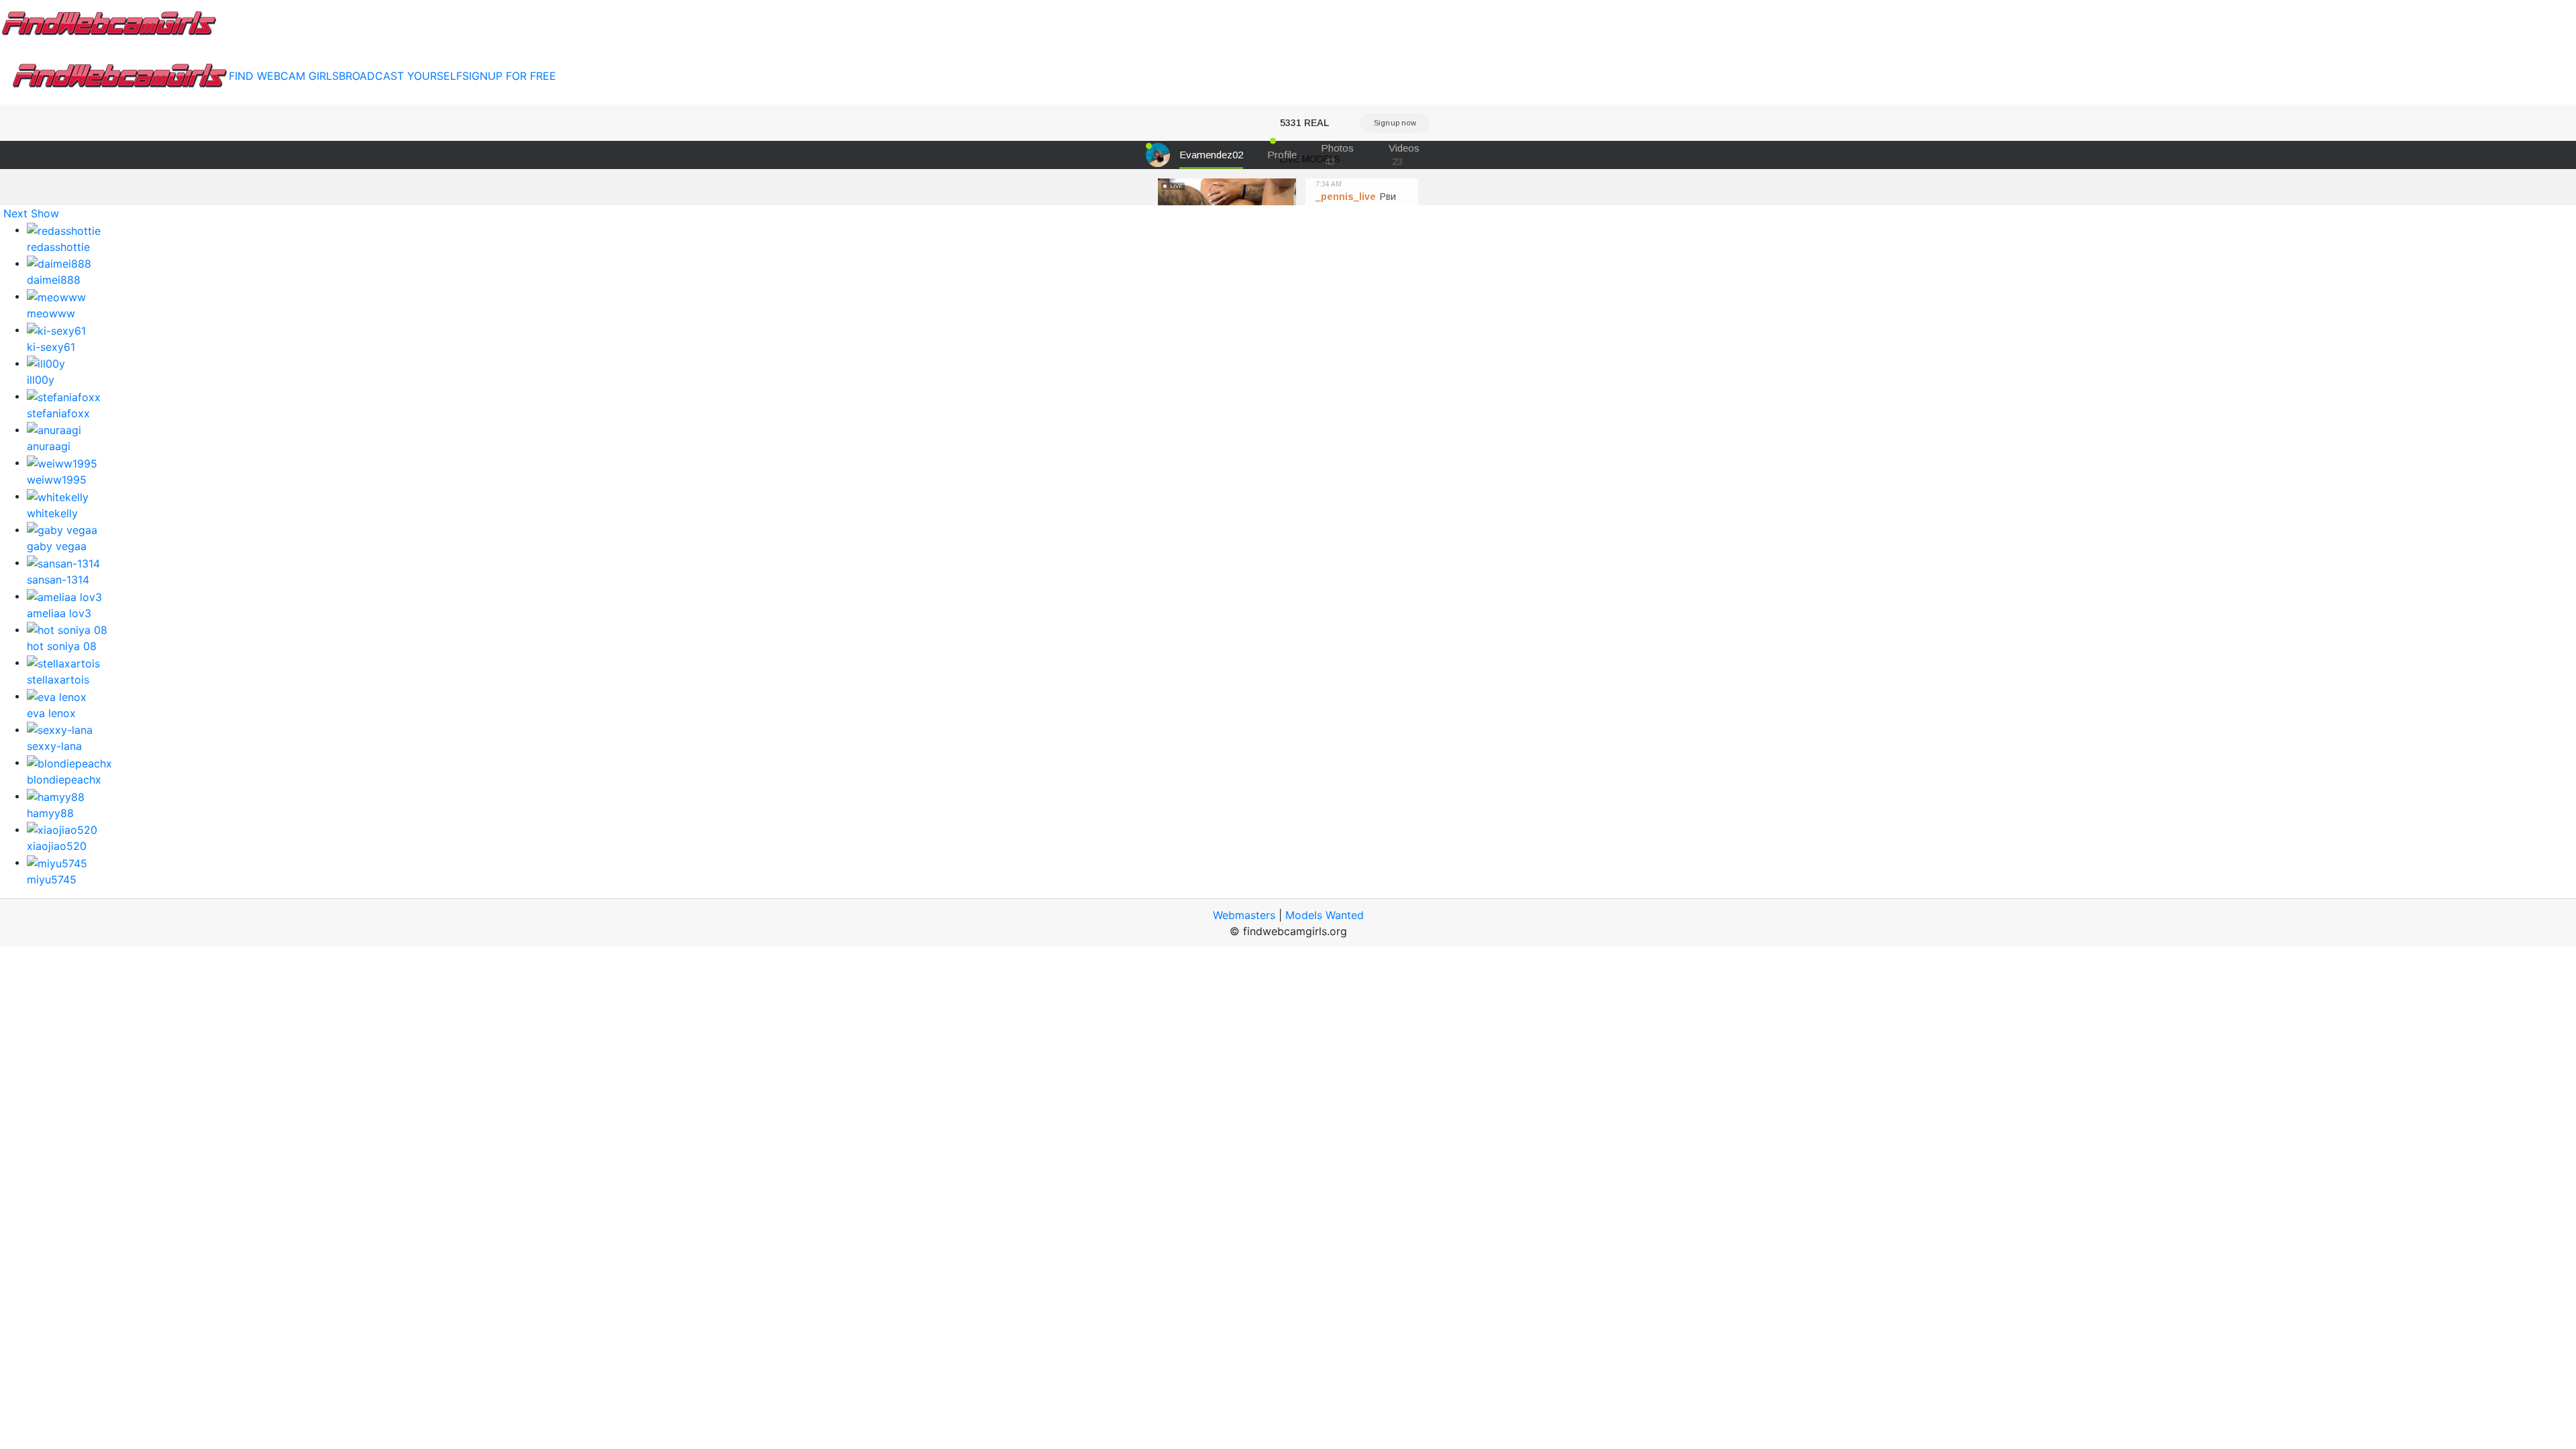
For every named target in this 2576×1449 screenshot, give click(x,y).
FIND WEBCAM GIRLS (284, 76)
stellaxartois (58, 680)
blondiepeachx (64, 780)
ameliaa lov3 (59, 613)
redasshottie (58, 247)
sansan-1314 (58, 580)
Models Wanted (1325, 915)
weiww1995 (57, 480)
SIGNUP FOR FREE (509, 76)
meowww (51, 313)
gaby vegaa (57, 546)
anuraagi (49, 446)
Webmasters (1244, 915)
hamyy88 (50, 813)
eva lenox (51, 713)
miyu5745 (52, 879)
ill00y (41, 380)
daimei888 (54, 280)
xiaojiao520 (57, 846)
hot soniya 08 (62, 646)
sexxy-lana (54, 746)
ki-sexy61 (51, 347)
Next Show (31, 213)
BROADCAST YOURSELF (400, 76)
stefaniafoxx (58, 413)
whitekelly (52, 513)
